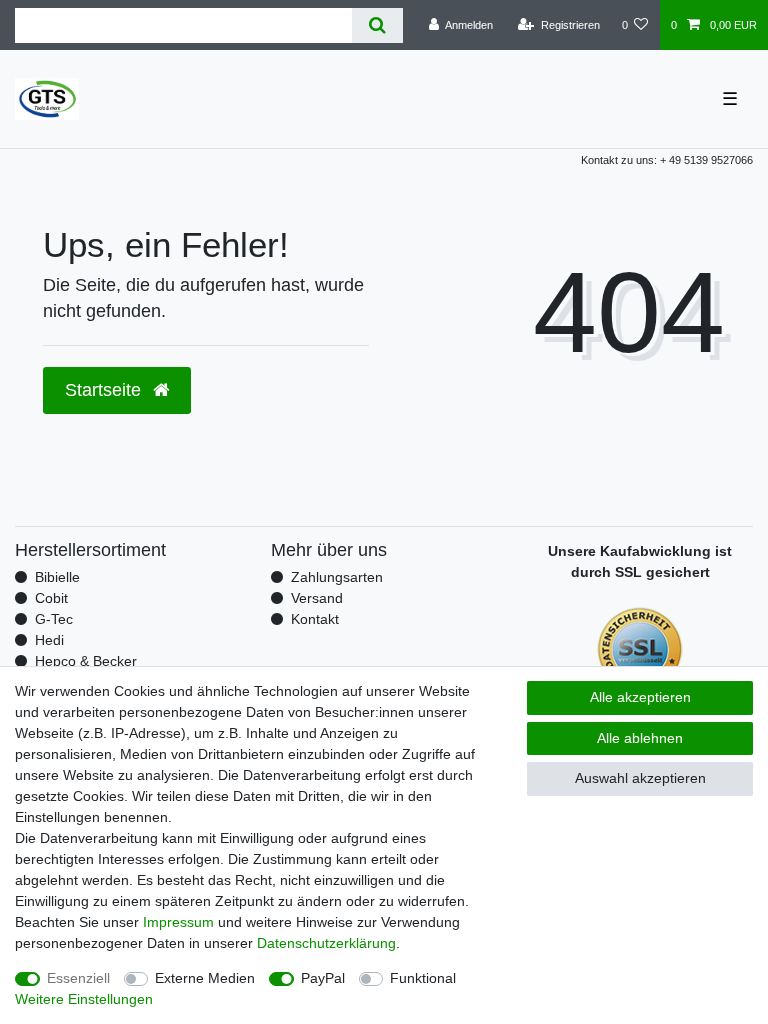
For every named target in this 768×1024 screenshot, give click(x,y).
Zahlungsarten (337, 577)
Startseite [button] (105, 390)
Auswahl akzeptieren (640, 778)
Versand (317, 598)
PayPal (323, 978)
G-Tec (54, 619)
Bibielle (57, 577)
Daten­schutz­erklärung (326, 943)
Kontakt (315, 619)
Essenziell (78, 978)
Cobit (51, 598)
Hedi (49, 640)
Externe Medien (205, 978)
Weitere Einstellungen (84, 999)
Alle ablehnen (640, 738)
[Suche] (377, 25)
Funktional (423, 978)
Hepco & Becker (86, 661)
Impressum (178, 922)
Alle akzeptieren (640, 697)
